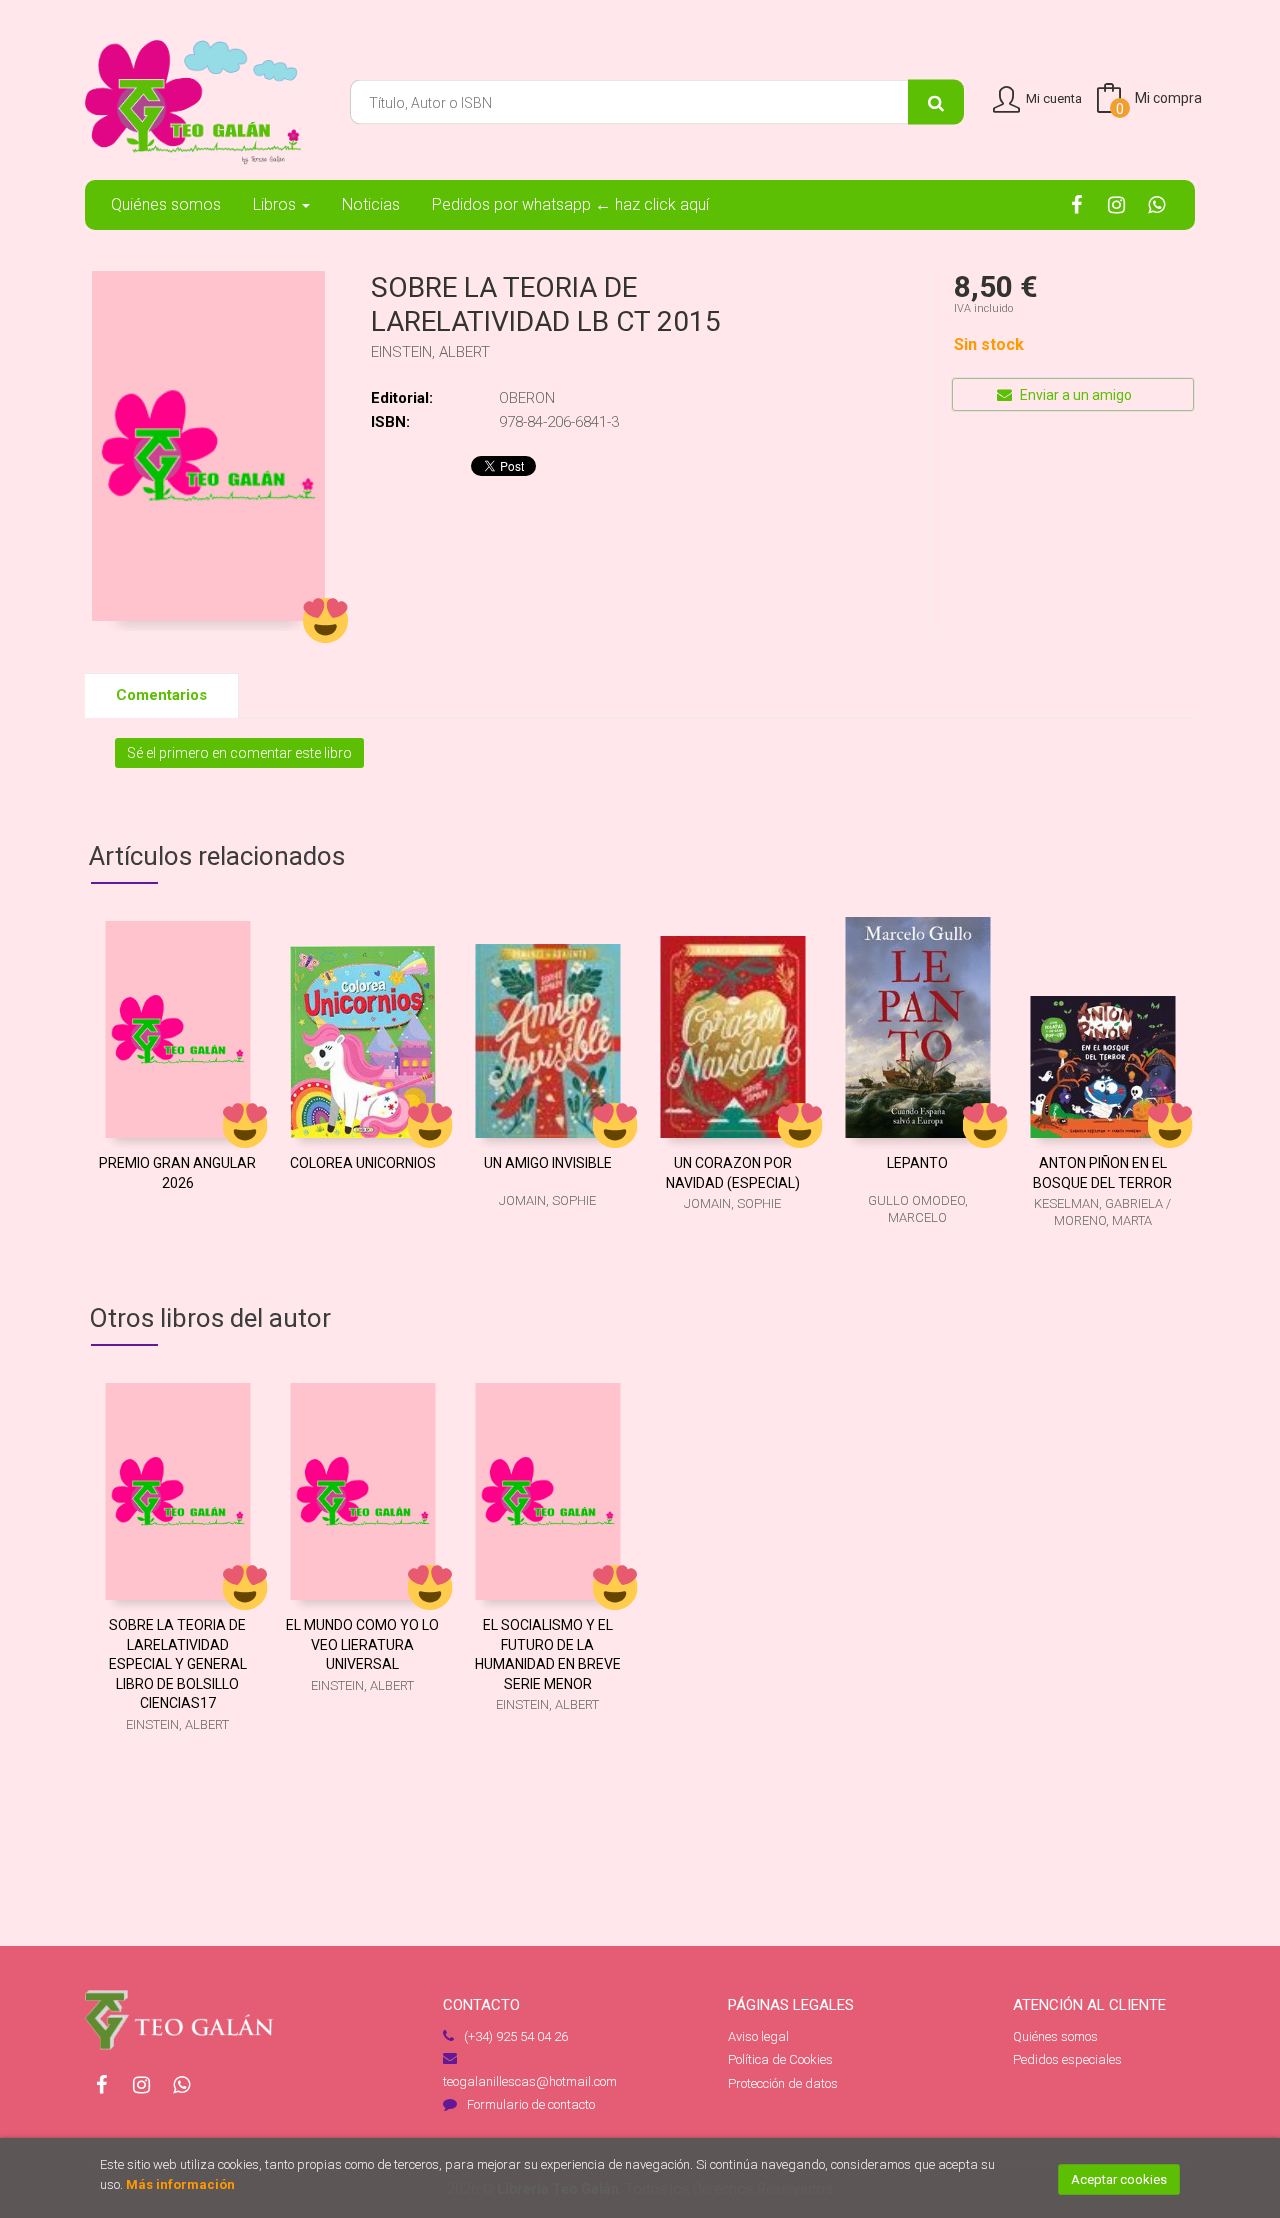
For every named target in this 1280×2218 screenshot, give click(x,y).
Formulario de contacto (531, 2104)
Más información (180, 2184)
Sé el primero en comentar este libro (239, 753)
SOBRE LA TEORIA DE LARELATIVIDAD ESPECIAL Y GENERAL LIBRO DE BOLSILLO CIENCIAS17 (178, 1664)
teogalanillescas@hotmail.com (530, 2081)
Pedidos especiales (1067, 2059)
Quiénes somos (1055, 2036)
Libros (276, 204)
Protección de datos (783, 2083)
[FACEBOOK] (1076, 204)
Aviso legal (758, 2036)
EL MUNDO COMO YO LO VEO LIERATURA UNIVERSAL (362, 1644)
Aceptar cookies (1119, 2179)
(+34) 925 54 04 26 (516, 2036)
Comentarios (161, 695)
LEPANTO (917, 1163)
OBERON (527, 398)
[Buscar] (936, 102)
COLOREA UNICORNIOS (363, 1163)
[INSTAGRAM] (1116, 204)
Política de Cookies (780, 2059)
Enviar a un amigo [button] (1074, 395)
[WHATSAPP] (1156, 204)
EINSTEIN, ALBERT (430, 352)
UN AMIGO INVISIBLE (548, 1163)
